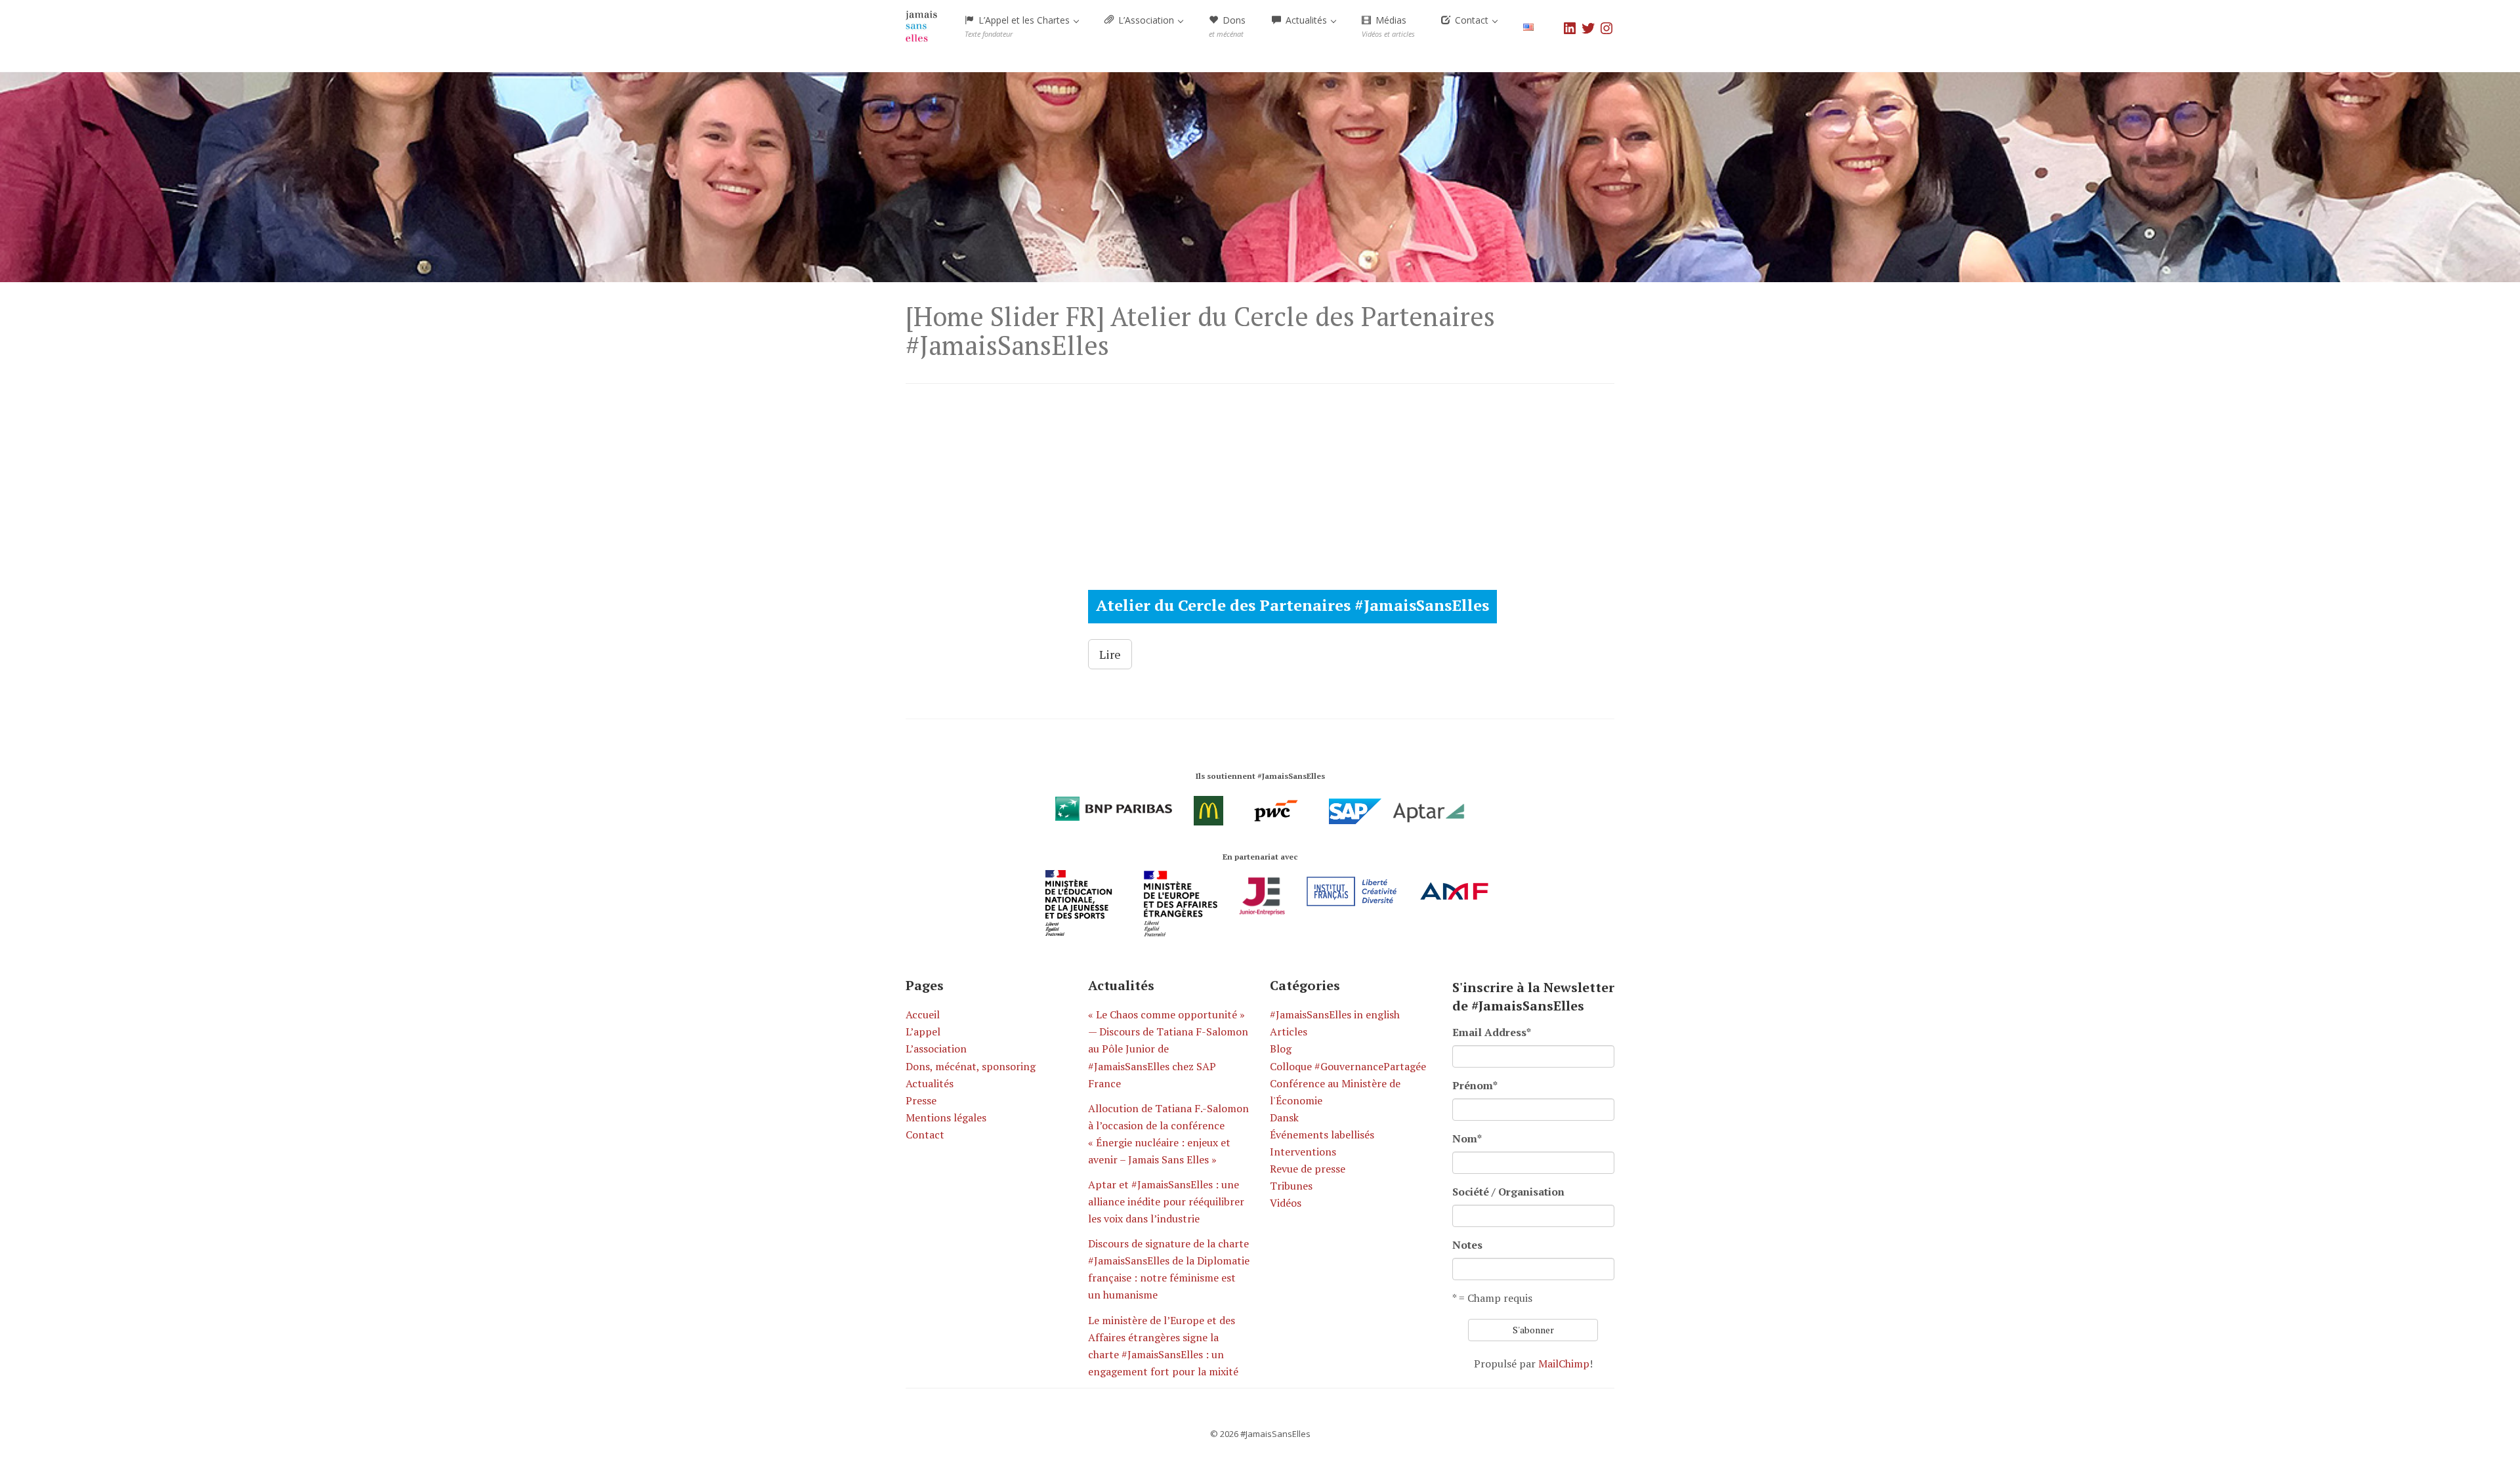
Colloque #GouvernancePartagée (1348, 1066)
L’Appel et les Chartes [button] (1018, 26)
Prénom (1475, 1085)
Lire (1110, 654)
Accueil (923, 1014)
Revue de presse (1308, 1169)
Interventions (1303, 1152)
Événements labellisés (1322, 1135)
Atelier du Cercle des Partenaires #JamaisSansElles (1292, 605)
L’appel (923, 1031)
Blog (1281, 1049)
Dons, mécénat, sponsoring (971, 1066)
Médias (1388, 26)
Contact (925, 1135)
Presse (921, 1100)
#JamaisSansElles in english (1335, 1014)
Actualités (930, 1083)
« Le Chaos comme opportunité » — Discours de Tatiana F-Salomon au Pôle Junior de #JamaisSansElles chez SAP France (1168, 1049)
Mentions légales (946, 1117)
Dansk (1284, 1117)
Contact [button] (1472, 20)
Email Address (1492, 1032)
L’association (936, 1049)
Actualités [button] (1306, 20)
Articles (1289, 1031)
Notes (1467, 1245)
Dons (1227, 26)
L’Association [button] (1146, 20)
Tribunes (1291, 1186)
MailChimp (1564, 1364)
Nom (1467, 1138)
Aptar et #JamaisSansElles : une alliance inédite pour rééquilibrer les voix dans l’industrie (1166, 1201)
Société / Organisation (1508, 1192)
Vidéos (1286, 1203)
